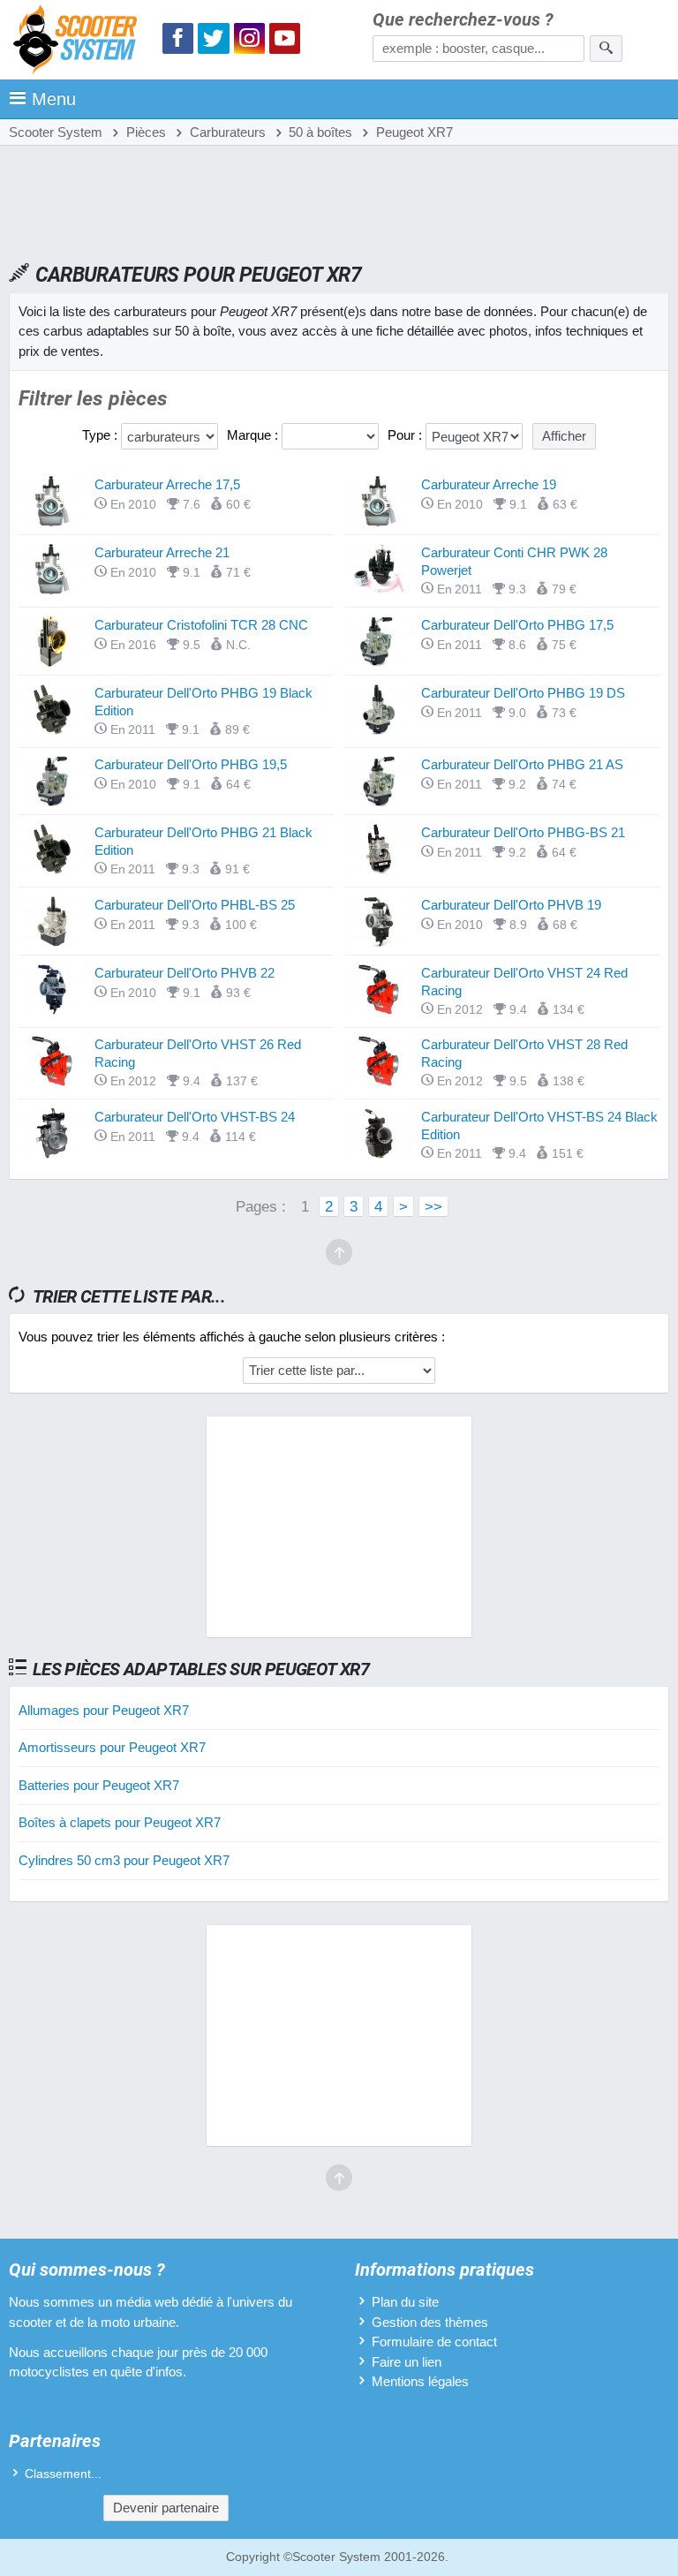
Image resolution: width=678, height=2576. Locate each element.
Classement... (63, 2474)
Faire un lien (407, 2362)
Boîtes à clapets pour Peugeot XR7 (120, 1822)
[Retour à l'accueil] (79, 42)
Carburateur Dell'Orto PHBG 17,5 (517, 625)
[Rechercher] (606, 49)
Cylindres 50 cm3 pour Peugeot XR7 (124, 1860)
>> (433, 1206)
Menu (54, 99)
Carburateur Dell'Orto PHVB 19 (511, 905)
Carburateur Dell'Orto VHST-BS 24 (195, 1117)
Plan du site (405, 2302)
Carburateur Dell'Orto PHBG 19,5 (191, 764)
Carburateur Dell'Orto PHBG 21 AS (522, 764)
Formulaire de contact (434, 2342)
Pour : (407, 435)
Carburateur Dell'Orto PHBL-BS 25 (195, 905)
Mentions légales (420, 2381)
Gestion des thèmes (430, 2322)
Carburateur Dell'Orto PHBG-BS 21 (523, 832)
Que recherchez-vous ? (463, 20)
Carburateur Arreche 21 (162, 552)
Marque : (254, 435)
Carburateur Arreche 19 (489, 484)
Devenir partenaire (166, 2508)
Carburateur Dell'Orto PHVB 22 (185, 973)
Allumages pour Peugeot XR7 (104, 1710)
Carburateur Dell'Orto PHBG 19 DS (523, 693)
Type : (102, 435)
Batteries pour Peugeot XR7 (99, 1785)
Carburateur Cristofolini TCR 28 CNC (201, 625)
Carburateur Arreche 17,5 (167, 484)
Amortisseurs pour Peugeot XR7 (112, 1747)
